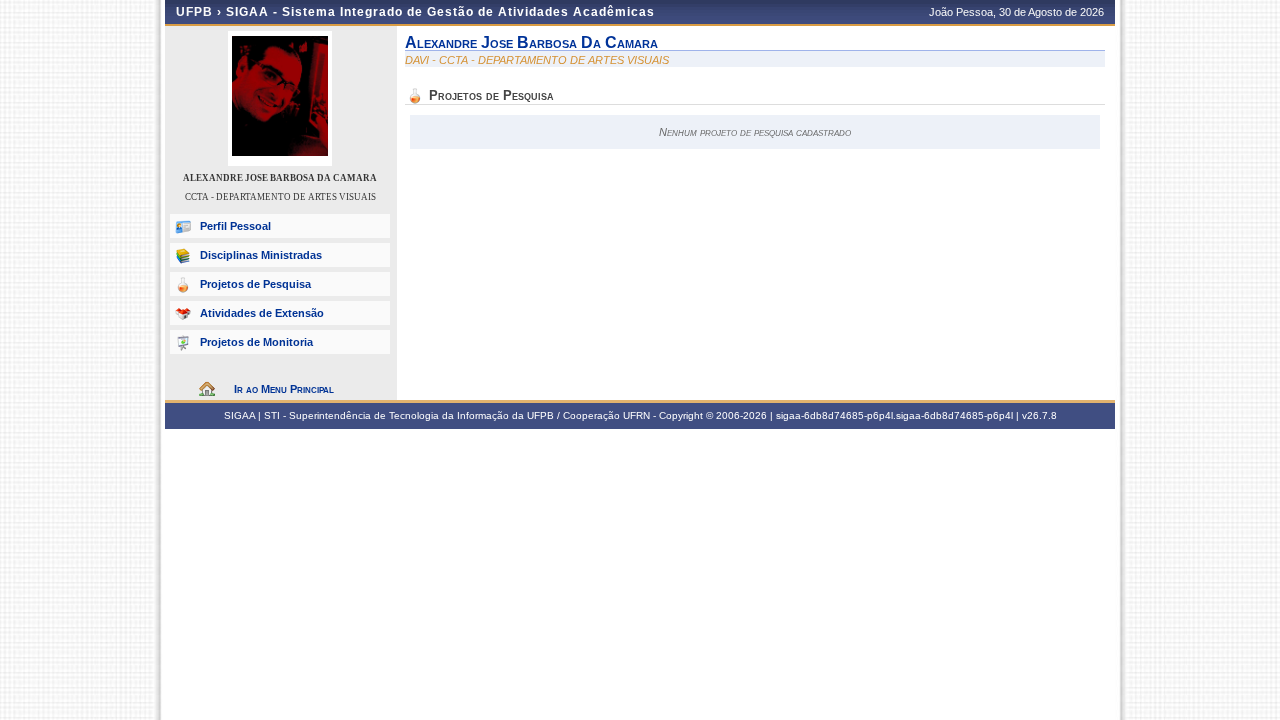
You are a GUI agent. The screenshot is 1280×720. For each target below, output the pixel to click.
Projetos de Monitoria (256, 342)
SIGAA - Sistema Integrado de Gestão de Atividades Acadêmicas (440, 12)
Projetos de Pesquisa (255, 284)
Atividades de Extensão (262, 313)
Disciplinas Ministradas (261, 255)
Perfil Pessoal (235, 226)
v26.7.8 (1039, 415)
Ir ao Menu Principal (284, 389)
